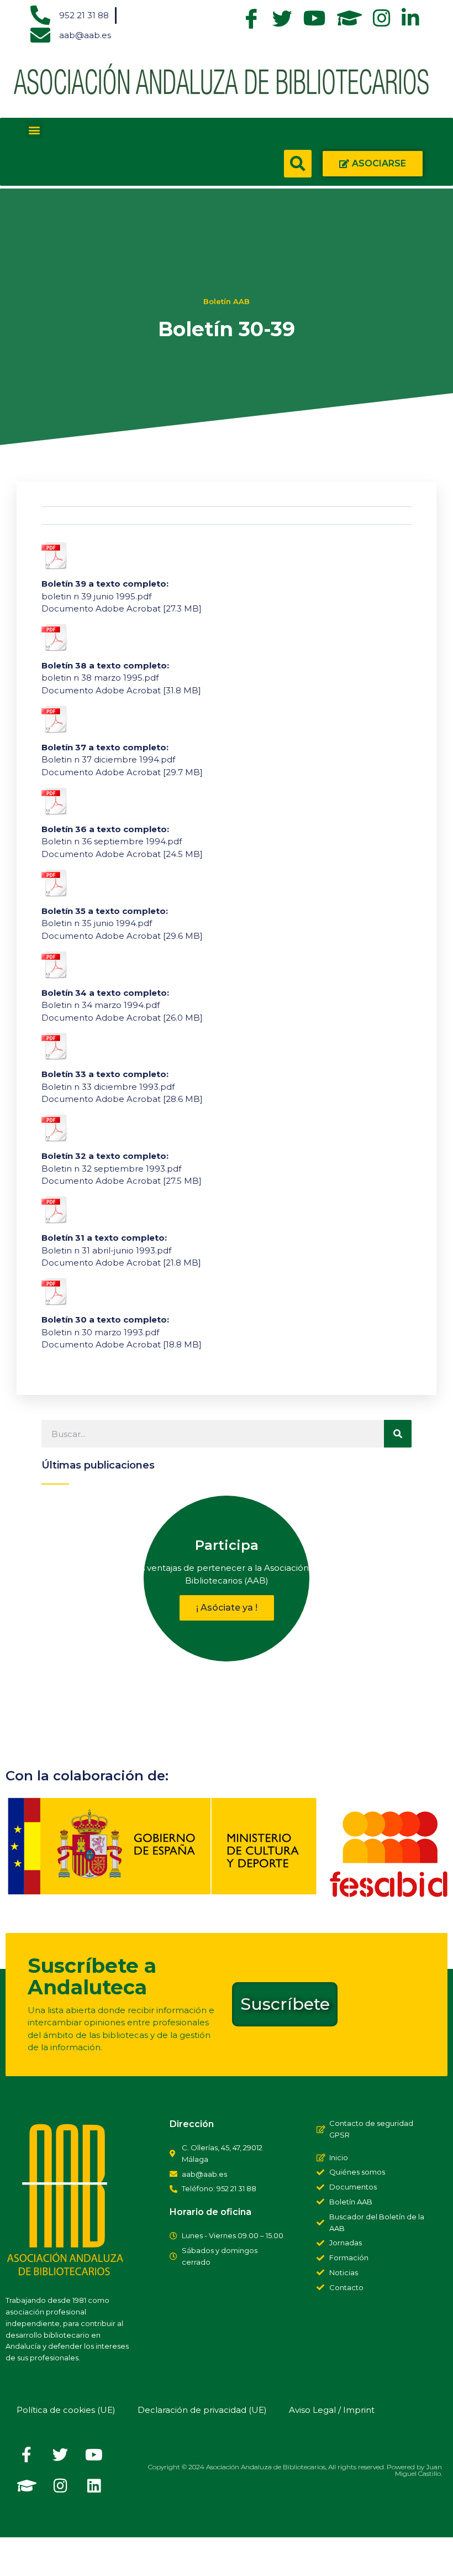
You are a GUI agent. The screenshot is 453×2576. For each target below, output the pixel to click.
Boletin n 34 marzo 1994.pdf (101, 1005)
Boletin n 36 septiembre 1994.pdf (112, 841)
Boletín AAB (227, 301)
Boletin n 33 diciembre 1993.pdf (108, 1087)
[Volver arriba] (19, 2557)
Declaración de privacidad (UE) (202, 2410)
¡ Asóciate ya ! (227, 1608)
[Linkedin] (94, 2486)
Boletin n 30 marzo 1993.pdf (100, 1332)
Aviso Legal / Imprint (332, 2410)
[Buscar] (398, 1434)
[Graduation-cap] (27, 2486)
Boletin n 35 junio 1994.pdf (97, 923)
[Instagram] (60, 2486)
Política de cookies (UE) (66, 2410)
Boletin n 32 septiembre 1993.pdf (111, 1169)
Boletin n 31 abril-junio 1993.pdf (106, 1250)
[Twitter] (60, 2455)
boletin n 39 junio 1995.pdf (96, 596)
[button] (34, 130)
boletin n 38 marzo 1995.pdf (100, 678)
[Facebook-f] (27, 2455)
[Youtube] (94, 2455)
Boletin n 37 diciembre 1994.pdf (108, 759)
